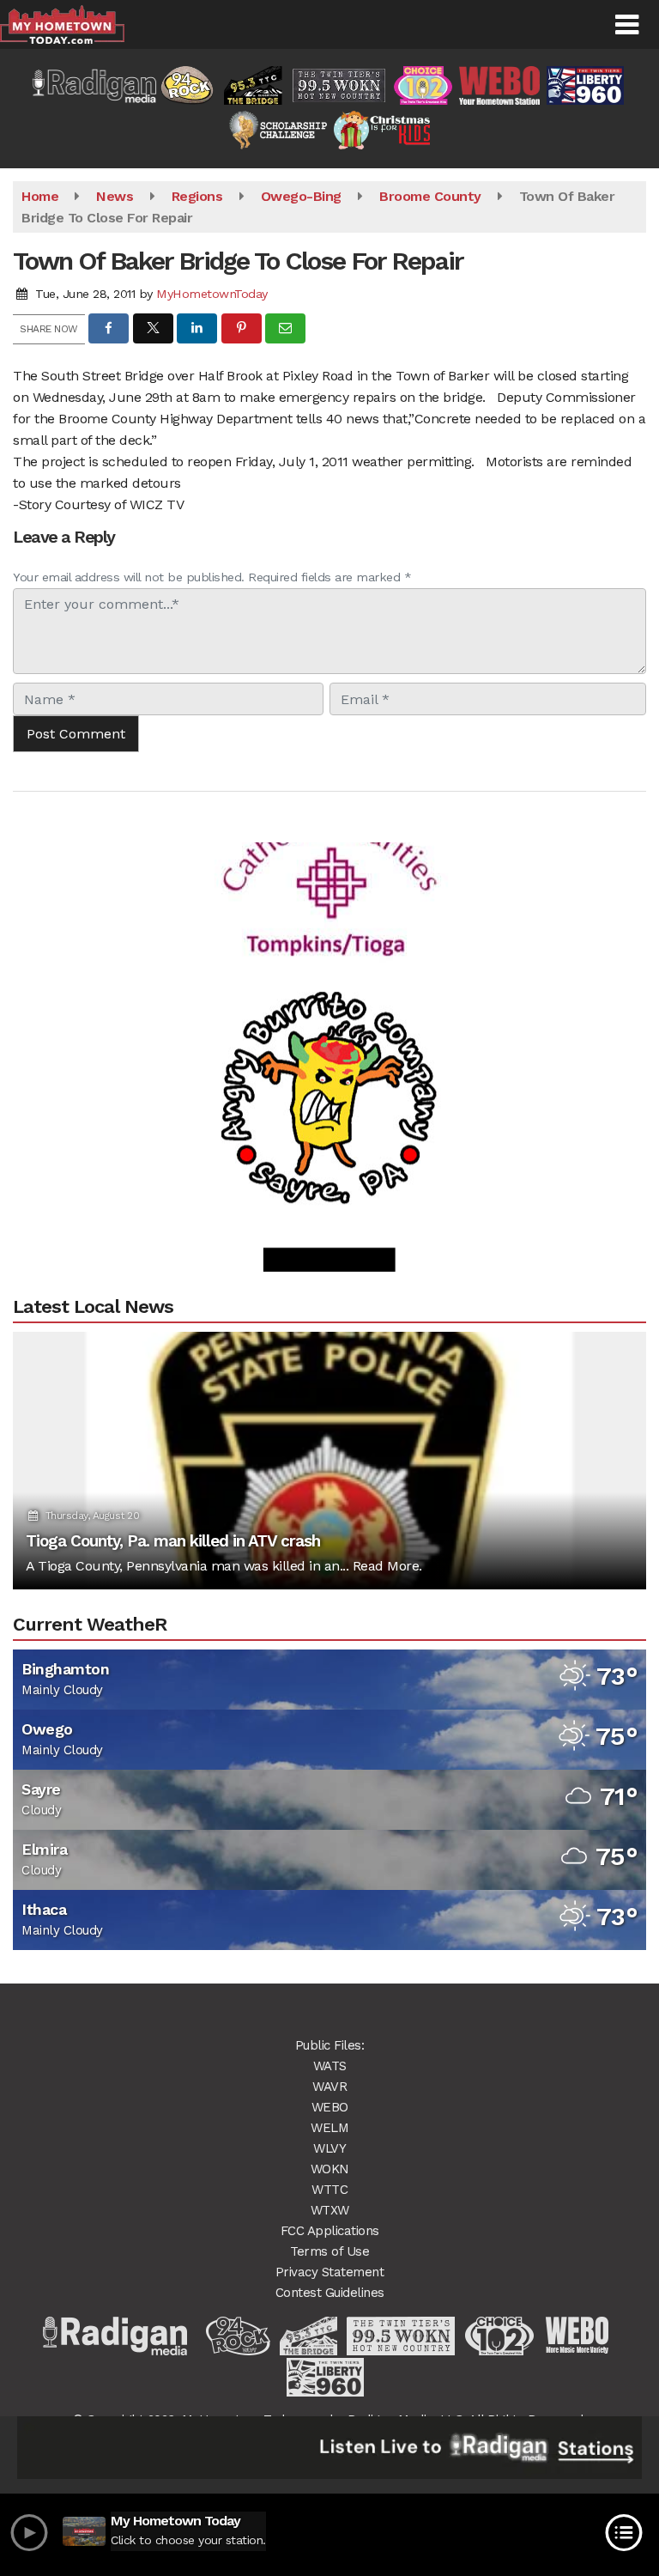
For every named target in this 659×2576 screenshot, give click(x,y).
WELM (329, 2128)
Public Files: (330, 2045)
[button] (627, 25)
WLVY (329, 2148)
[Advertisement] (329, 855)
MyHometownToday (212, 294)
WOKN (330, 2169)
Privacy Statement (330, 2272)
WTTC (329, 2190)
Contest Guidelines (330, 2293)
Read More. (387, 1566)
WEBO (330, 2107)
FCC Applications (330, 2231)
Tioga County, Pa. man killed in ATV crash (173, 1541)
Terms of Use (329, 2251)
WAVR (329, 2087)
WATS (330, 2066)
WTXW (330, 2210)
